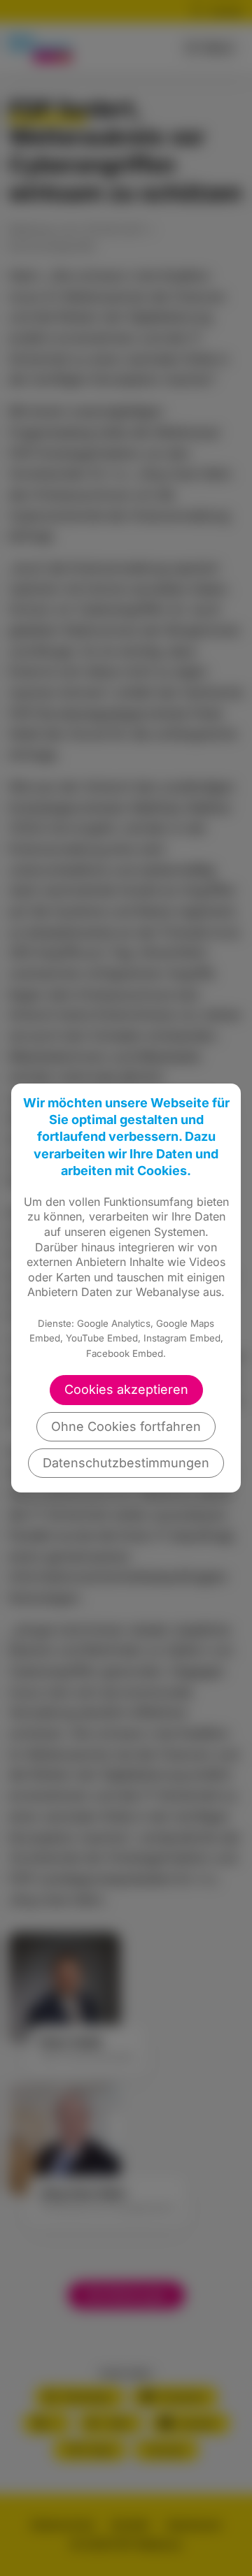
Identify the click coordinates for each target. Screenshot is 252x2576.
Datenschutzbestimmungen (126, 1463)
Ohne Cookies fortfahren (126, 1426)
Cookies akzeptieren (126, 1389)
